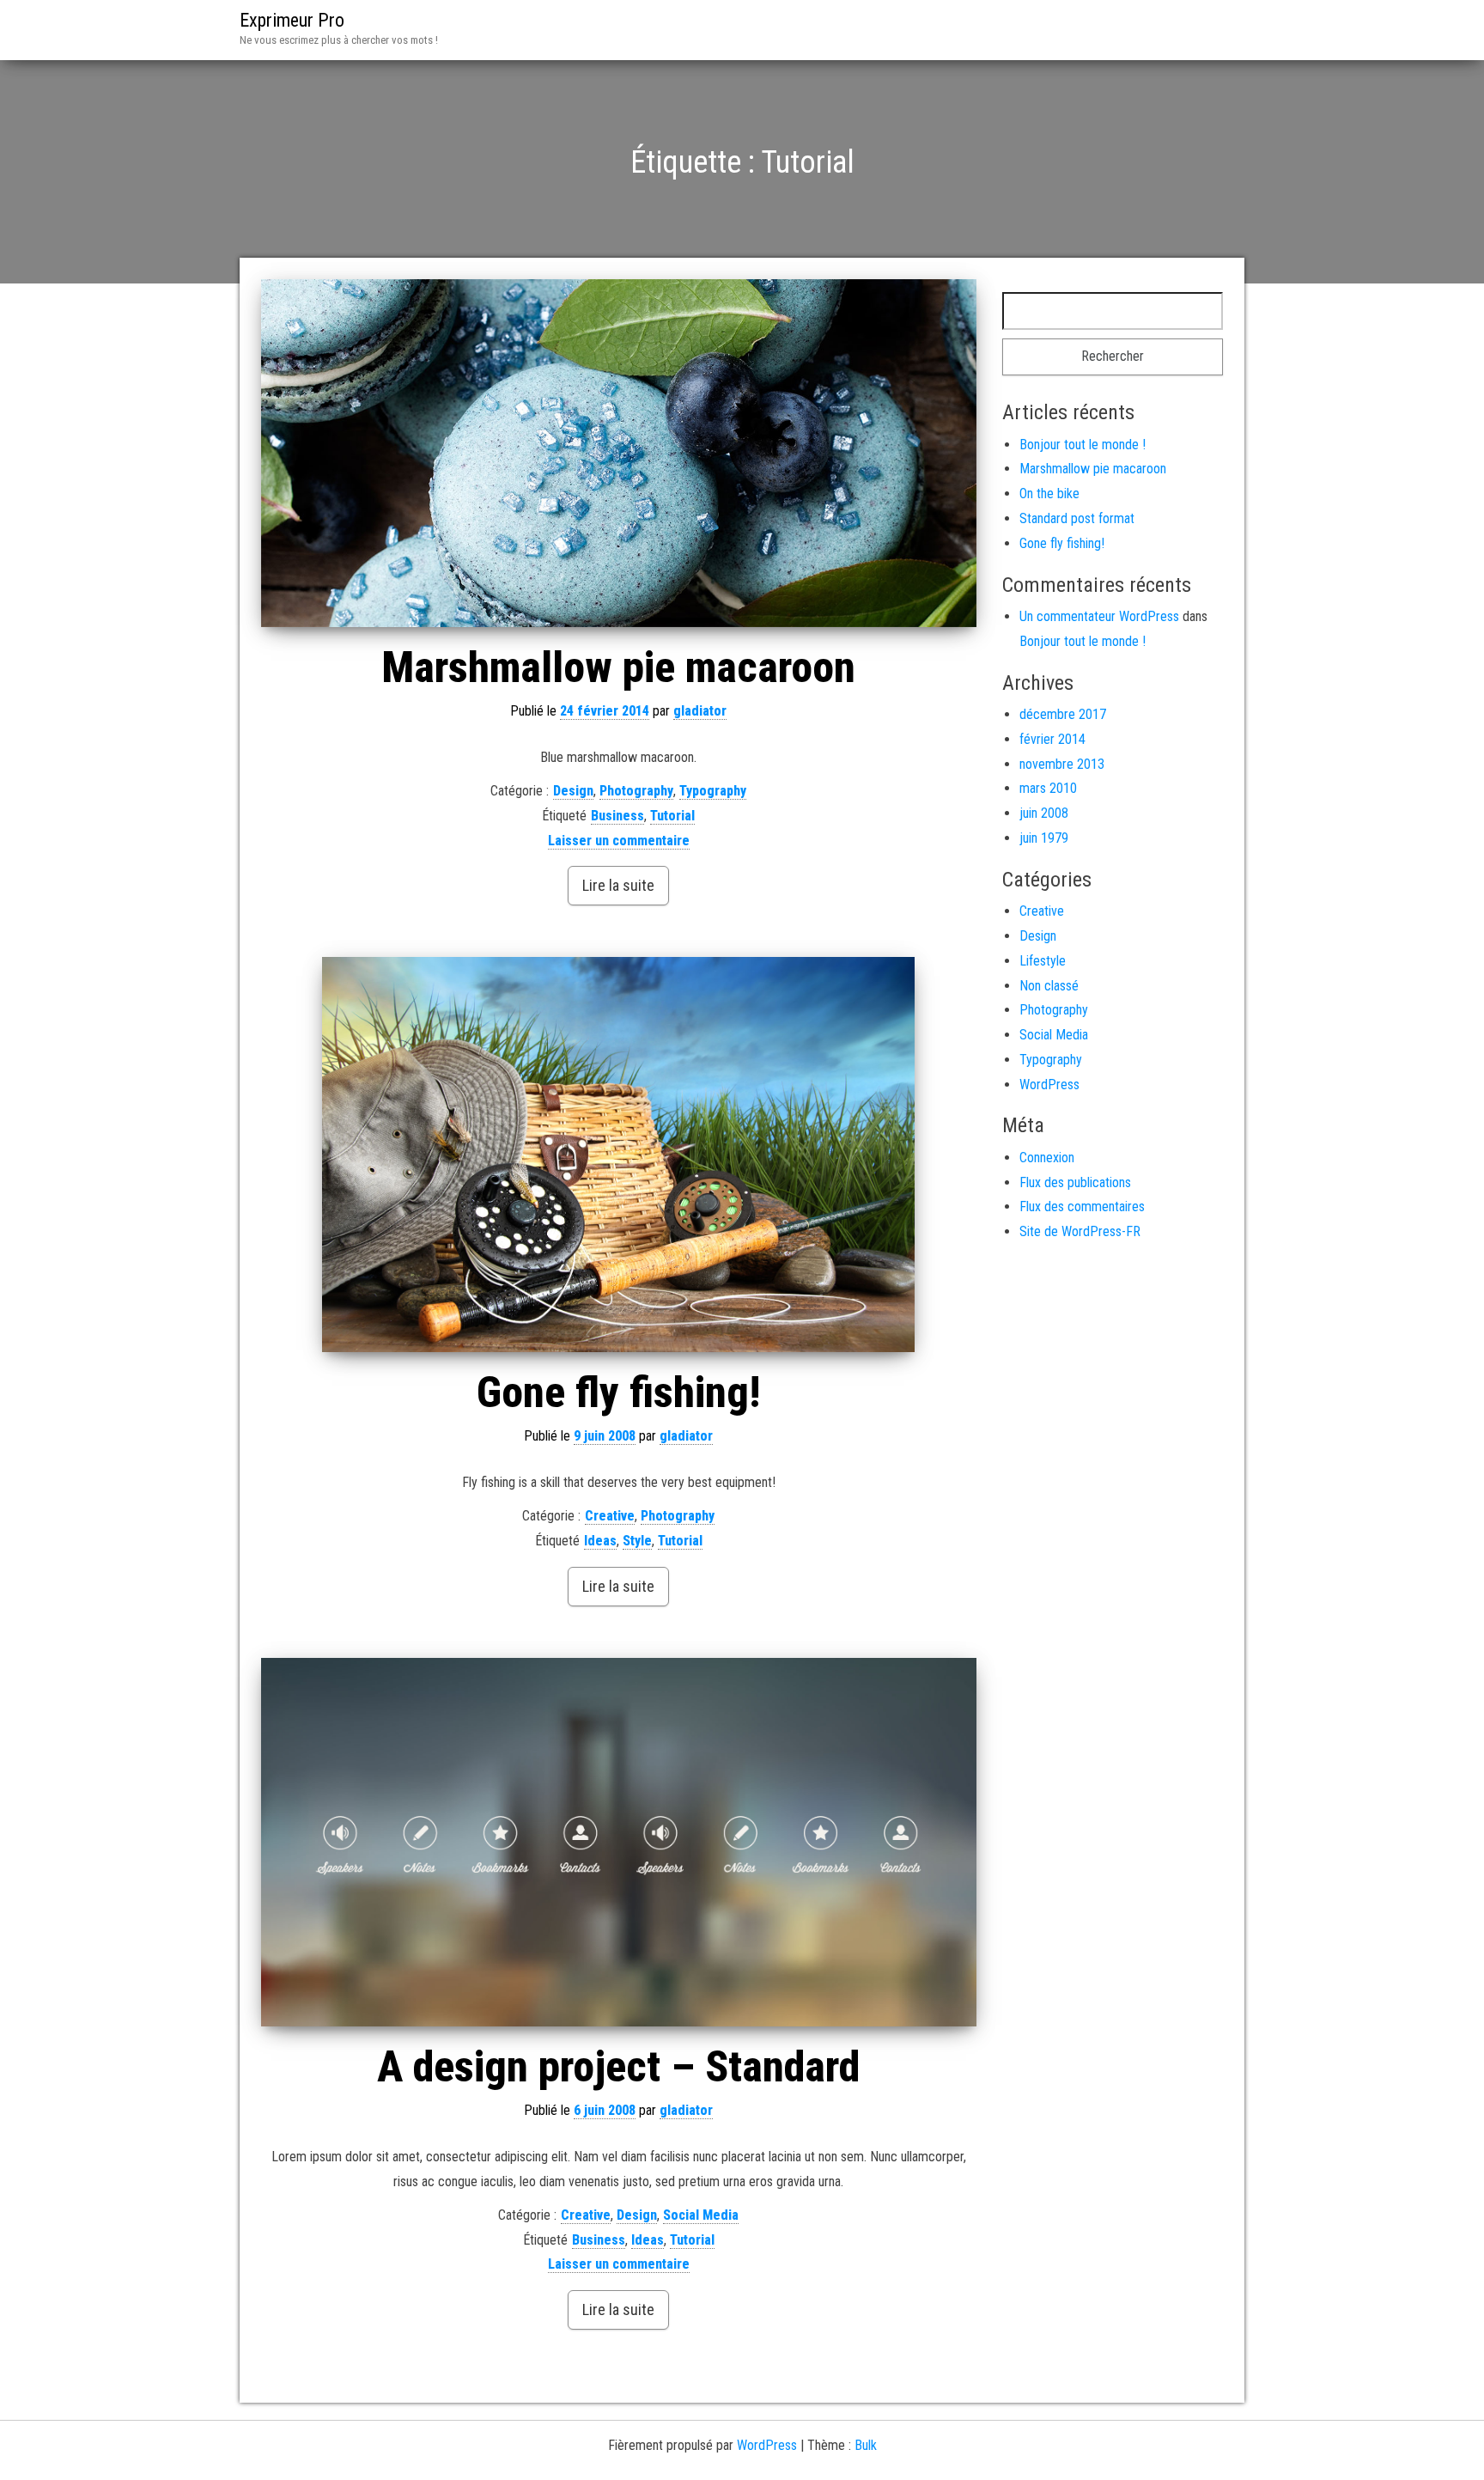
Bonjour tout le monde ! (1083, 445)
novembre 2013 (1062, 764)
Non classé (1049, 986)
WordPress (1049, 1085)
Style (637, 1541)
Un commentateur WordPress (1099, 616)
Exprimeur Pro (292, 20)
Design (573, 791)
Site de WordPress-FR (1080, 1231)
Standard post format (1077, 518)
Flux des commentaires (1082, 1206)
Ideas (600, 1541)
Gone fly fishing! (618, 1392)
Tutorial (672, 816)
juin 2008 (1044, 813)
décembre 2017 (1063, 714)
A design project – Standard (618, 2067)
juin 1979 (1044, 838)
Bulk (866, 2445)
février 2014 (1052, 739)
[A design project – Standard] (619, 1843)
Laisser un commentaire (619, 841)
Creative (610, 1516)
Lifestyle (1043, 961)
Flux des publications (1075, 1182)
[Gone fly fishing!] (619, 1155)
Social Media (701, 2215)
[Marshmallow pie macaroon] (619, 454)
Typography (713, 791)
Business (617, 816)
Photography (636, 791)
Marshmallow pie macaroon (618, 667)
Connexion (1047, 1158)
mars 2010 (1048, 788)
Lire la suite (618, 885)
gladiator (700, 711)
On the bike (1049, 494)
